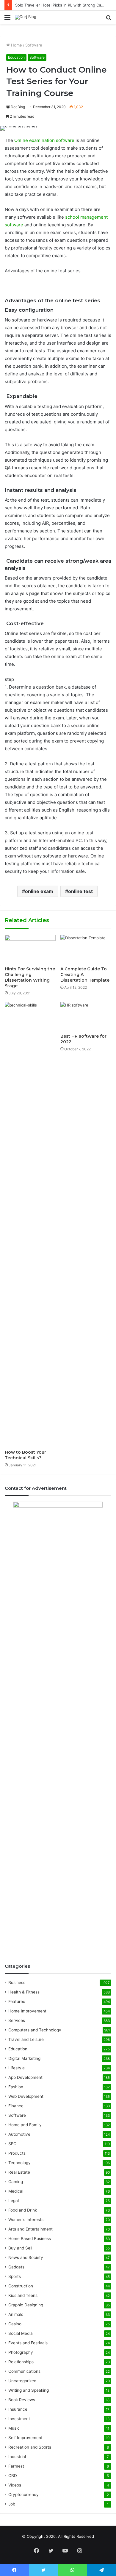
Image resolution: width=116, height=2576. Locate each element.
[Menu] (7, 19)
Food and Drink (23, 2210)
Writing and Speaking (29, 2390)
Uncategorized (22, 2381)
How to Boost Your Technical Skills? (25, 1455)
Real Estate (19, 2172)
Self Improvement (25, 2438)
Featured (17, 2001)
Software (34, 45)
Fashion (16, 2087)
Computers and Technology (35, 2030)
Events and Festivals (28, 2343)
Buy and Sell (20, 2248)
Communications (24, 2371)
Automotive (19, 2134)
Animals (16, 2314)
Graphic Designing (26, 2305)
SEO (12, 2144)
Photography (21, 2352)
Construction (21, 2286)
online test (80, 891)
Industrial (17, 2457)
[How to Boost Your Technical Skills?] (30, 1224)
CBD (13, 2476)
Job (12, 2504)
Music (14, 2428)
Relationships (21, 2362)
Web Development (26, 2096)
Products (17, 2153)
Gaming (16, 2182)
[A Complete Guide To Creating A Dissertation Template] (86, 949)
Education (16, 57)
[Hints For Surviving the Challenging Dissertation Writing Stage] (30, 949)
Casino (15, 2324)
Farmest (16, 2466)
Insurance (18, 2409)
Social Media (21, 2333)
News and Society (26, 2257)
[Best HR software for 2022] (86, 1016)
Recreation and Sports (30, 2447)
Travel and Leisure (26, 2039)
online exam (39, 891)
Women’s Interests (26, 2220)
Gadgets (16, 2267)
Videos (15, 2485)
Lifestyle (17, 2068)
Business (17, 1983)
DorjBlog (18, 107)
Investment (19, 2419)
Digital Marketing (24, 2058)
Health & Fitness (24, 1992)
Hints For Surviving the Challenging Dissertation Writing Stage (30, 977)
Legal (14, 2201)
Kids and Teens (23, 2295)
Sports (15, 2276)
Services (17, 2020)
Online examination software (44, 140)
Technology (19, 2163)
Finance (16, 2106)
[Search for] (109, 19)
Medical (16, 2191)
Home (16, 45)
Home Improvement (27, 2011)
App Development (25, 2077)
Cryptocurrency (23, 2495)
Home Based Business (30, 2239)
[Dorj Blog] (26, 17)
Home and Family (25, 2125)
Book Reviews (22, 2400)
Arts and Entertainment (30, 2229)
